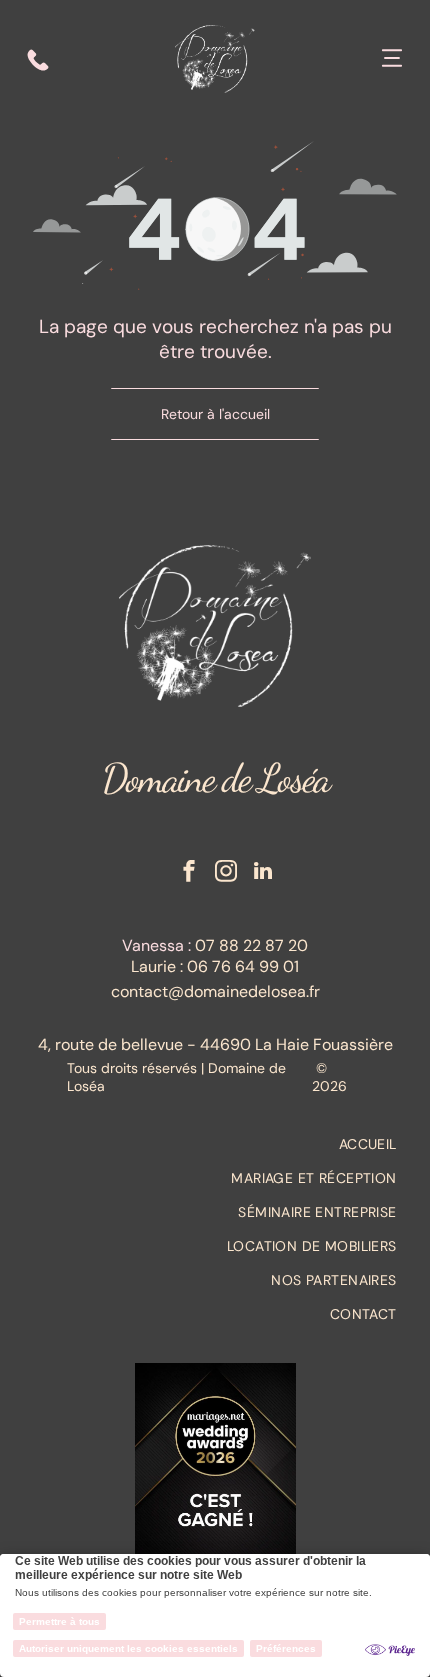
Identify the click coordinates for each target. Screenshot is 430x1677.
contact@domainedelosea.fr (215, 991)
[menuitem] (214, 1144)
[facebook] (189, 873)
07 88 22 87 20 (251, 945)
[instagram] (226, 873)
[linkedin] (263, 873)
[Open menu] (392, 60)
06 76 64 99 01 (243, 966)
